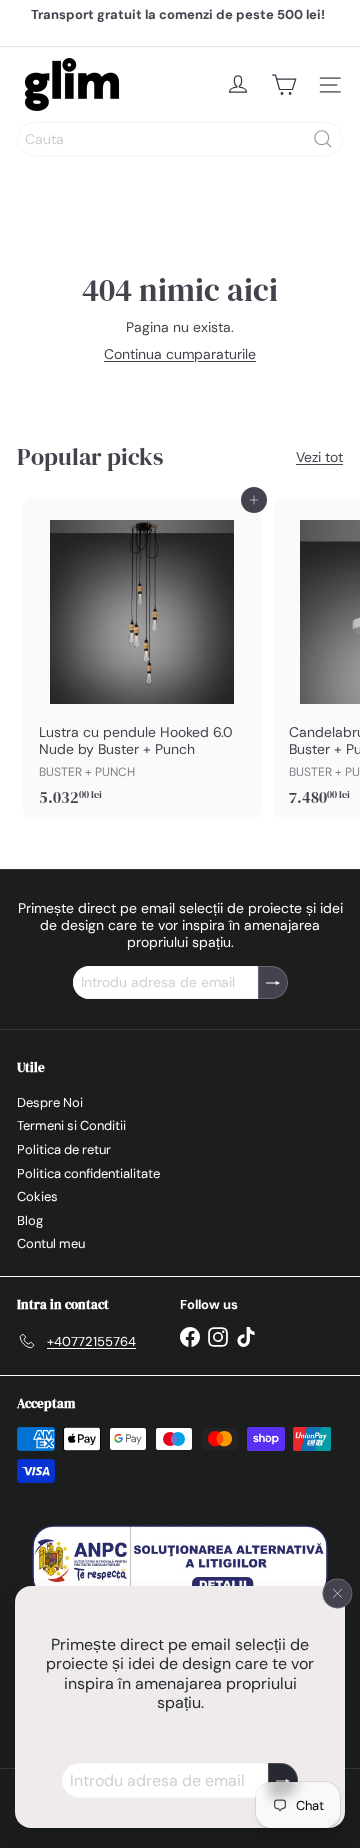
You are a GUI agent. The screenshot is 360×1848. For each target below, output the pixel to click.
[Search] (323, 139)
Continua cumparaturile (180, 354)
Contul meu (51, 1243)
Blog (30, 1220)
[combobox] (180, 139)
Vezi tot (319, 457)
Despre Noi (50, 1102)
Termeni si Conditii (71, 1125)
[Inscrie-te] (283, 1780)
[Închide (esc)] (338, 1593)
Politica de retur (64, 1149)
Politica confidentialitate (88, 1173)
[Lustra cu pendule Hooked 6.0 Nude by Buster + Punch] (142, 658)
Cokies (37, 1196)
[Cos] (284, 85)
